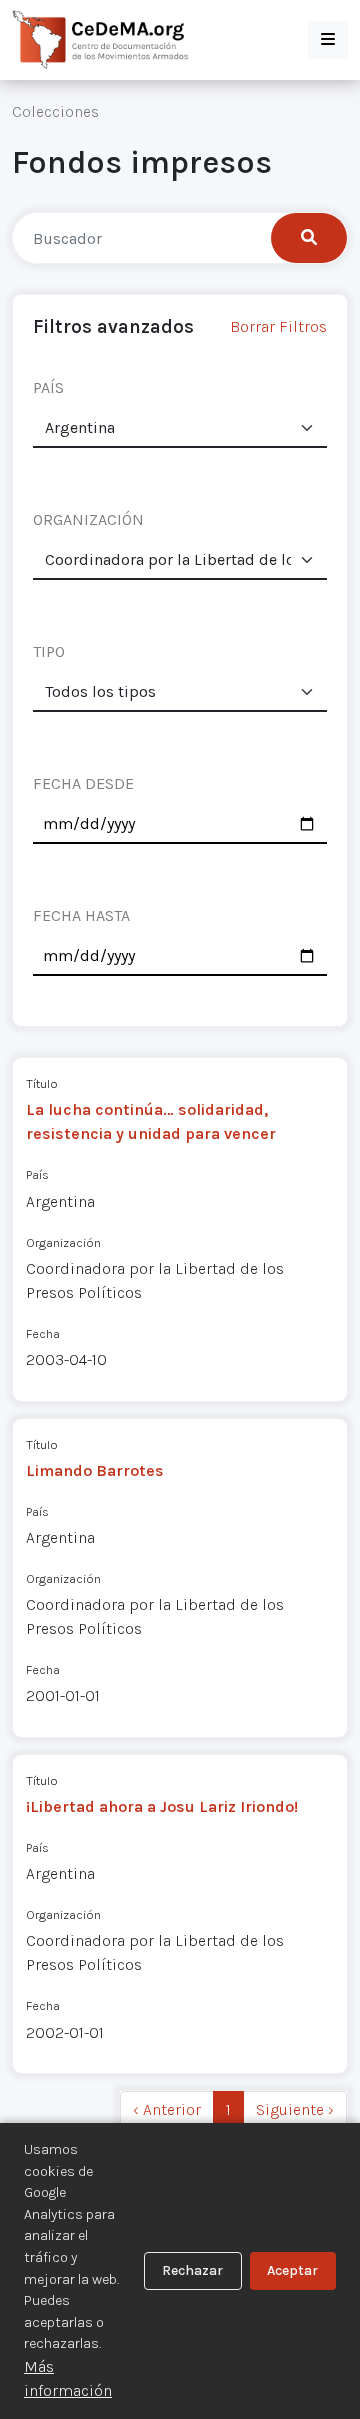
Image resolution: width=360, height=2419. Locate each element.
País (37, 1174)
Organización (63, 1242)
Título (42, 1083)
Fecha (43, 1333)
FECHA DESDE (83, 783)
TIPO (49, 651)
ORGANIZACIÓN (88, 519)
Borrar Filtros (278, 326)
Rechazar (192, 2270)
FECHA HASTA (81, 915)
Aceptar (292, 2270)
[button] (328, 40)
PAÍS (48, 387)
